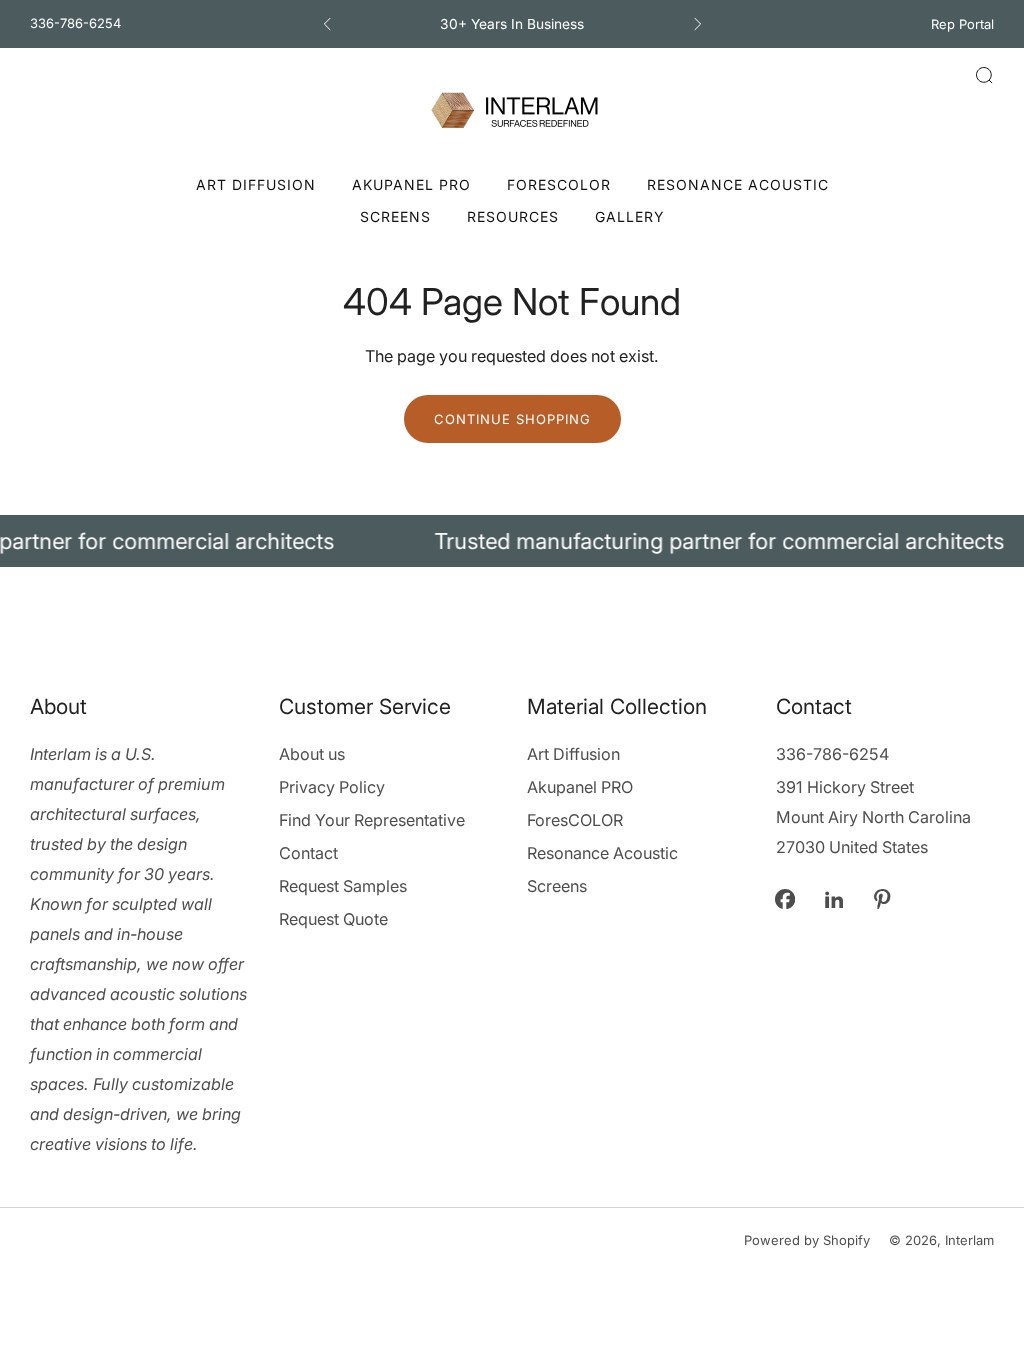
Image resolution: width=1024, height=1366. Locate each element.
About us (312, 754)
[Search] (984, 75)
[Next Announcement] (698, 24)
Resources (513, 216)
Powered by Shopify (807, 1240)
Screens (395, 216)
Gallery (630, 216)
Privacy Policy (332, 787)
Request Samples (343, 886)
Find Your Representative (372, 820)
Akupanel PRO (411, 184)
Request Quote (333, 919)
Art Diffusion (256, 184)
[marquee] (512, 541)
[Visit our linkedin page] (834, 898)
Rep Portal (962, 24)
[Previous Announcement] (327, 24)
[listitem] (512, 24)
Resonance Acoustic (738, 184)
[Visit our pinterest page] (882, 898)
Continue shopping (512, 419)
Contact (308, 853)
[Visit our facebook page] (785, 898)
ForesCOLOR (559, 184)
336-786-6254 (75, 23)
